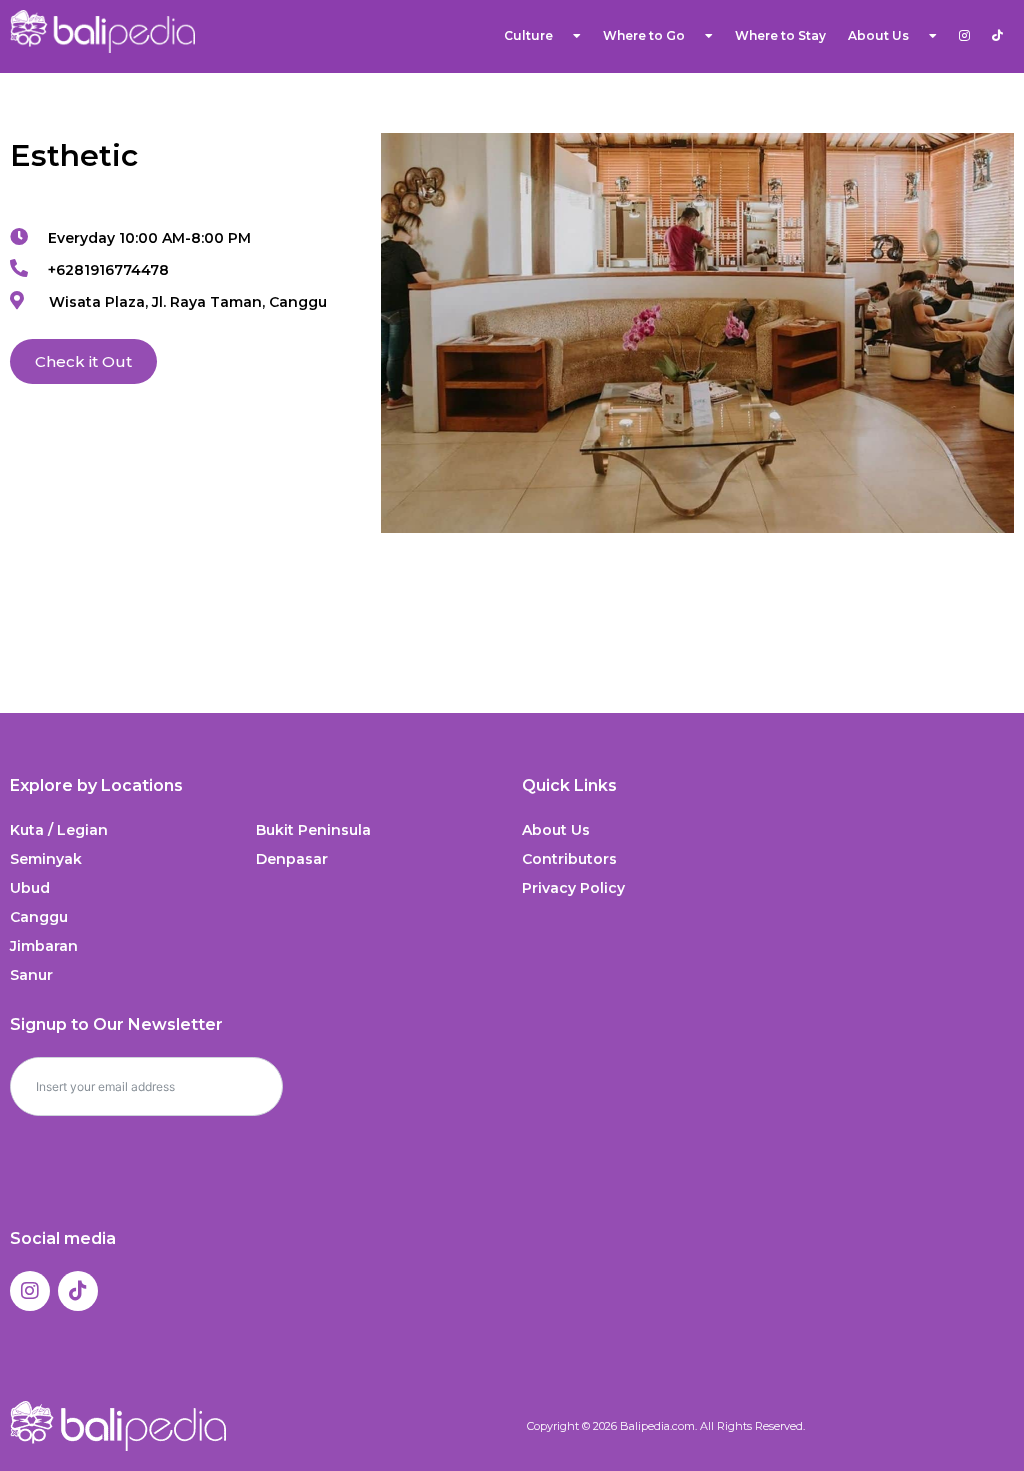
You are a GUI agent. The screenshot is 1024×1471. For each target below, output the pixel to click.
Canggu (39, 917)
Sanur (31, 975)
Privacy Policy (573, 888)
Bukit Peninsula (313, 830)
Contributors (569, 859)
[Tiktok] (78, 1291)
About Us (556, 830)
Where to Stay (780, 35)
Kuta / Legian (59, 830)
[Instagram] (30, 1291)
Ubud (30, 888)
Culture (528, 35)
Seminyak (46, 859)
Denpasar (292, 859)
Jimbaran (44, 946)
